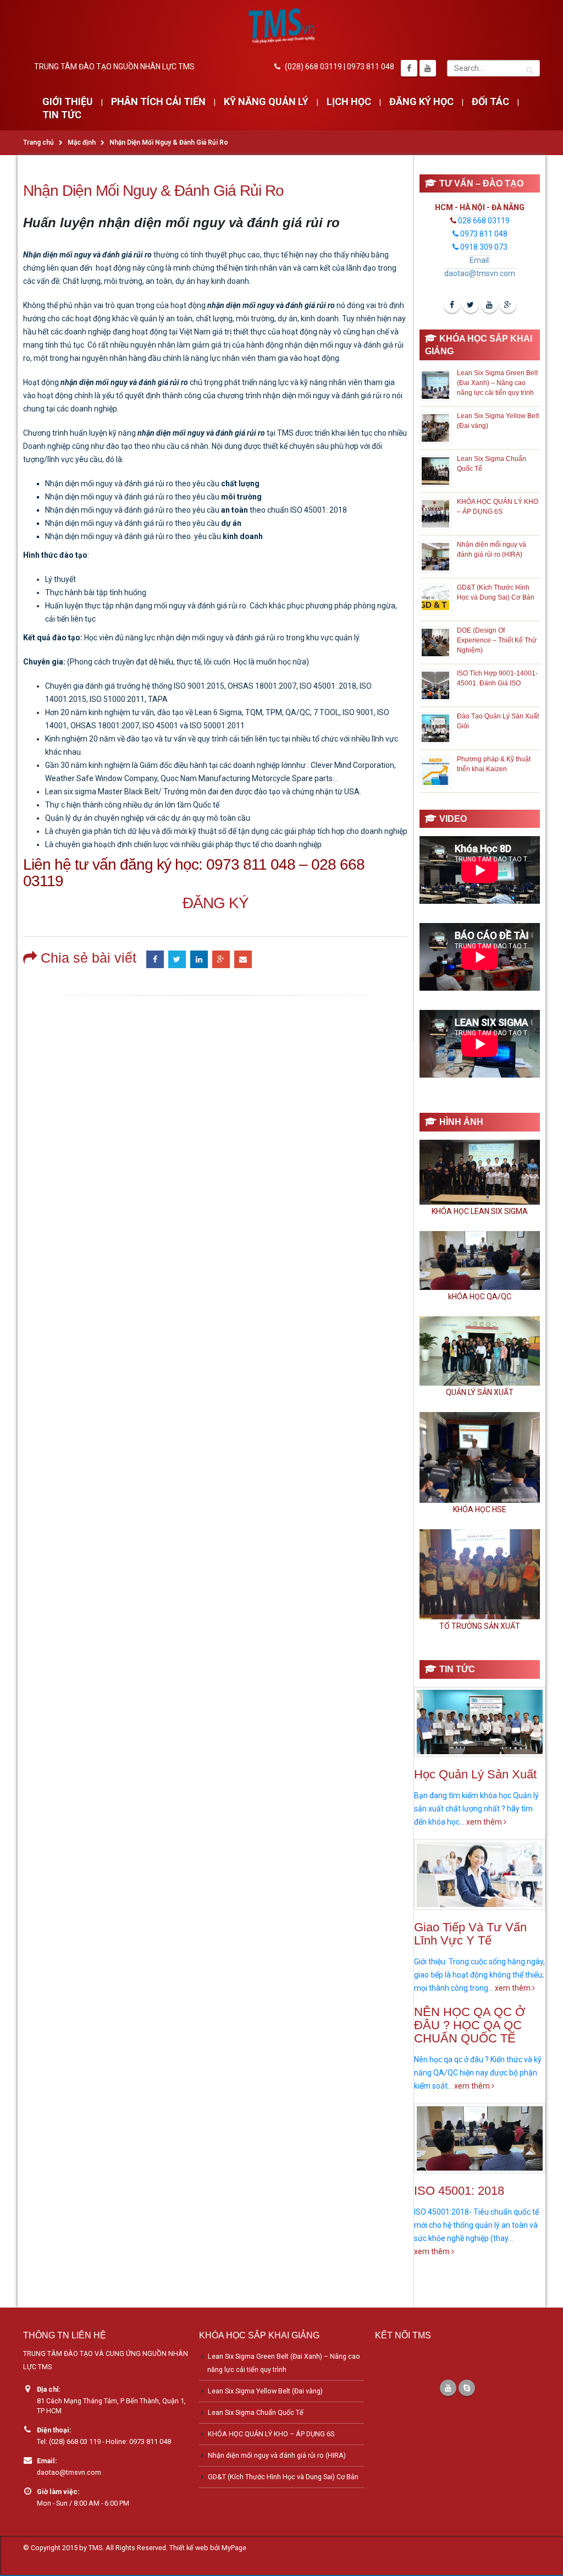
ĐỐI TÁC (490, 102)
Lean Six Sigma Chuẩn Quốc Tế (256, 2412)
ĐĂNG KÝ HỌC (421, 102)
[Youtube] (428, 68)
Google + (221, 959)
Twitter (177, 959)
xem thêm (485, 1822)
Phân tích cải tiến (158, 102)
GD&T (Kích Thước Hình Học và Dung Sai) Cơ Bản (283, 2477)
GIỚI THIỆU (68, 102)
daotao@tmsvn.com (69, 2472)
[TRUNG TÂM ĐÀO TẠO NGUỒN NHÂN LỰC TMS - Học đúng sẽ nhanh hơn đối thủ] (281, 26)
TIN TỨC (62, 115)
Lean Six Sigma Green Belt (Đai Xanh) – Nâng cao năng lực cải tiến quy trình (497, 383)
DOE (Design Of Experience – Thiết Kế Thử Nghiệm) (497, 640)
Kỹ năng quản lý (266, 102)
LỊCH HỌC (349, 102)
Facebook (155, 959)
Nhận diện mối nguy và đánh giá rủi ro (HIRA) (277, 2455)
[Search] (530, 68)
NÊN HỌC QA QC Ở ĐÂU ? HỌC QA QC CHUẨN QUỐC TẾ (470, 2025)
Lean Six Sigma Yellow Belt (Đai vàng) (265, 2391)
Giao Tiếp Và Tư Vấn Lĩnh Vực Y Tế (470, 1934)
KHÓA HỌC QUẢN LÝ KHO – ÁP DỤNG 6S (271, 2434)
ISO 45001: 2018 (459, 2191)
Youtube (489, 305)
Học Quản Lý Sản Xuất (475, 1774)
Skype (467, 2388)
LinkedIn (199, 959)
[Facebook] (409, 68)
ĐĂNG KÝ (216, 903)
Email (243, 959)
